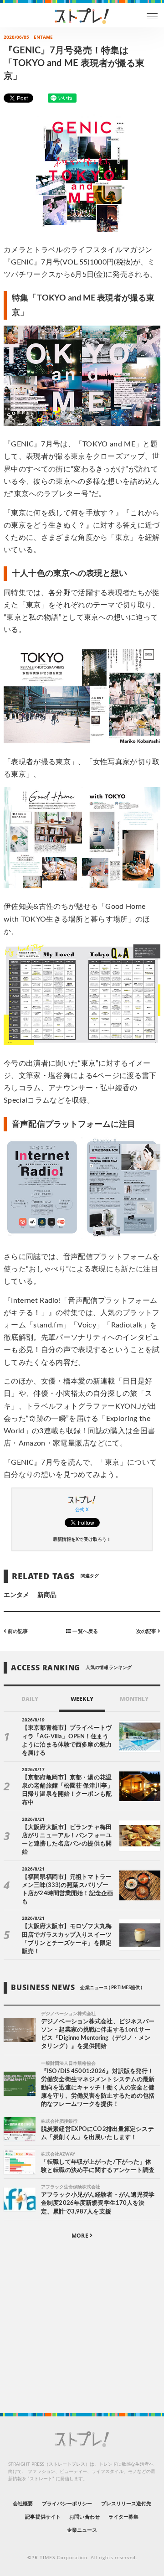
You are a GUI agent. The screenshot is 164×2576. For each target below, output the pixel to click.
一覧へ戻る (84, 1631)
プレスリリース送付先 (126, 2504)
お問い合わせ (84, 2517)
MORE (80, 2236)
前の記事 (17, 1631)
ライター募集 (123, 2517)
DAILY (30, 1699)
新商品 (47, 1595)
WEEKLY (82, 1699)
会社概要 (23, 2504)
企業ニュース (82, 2530)
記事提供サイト (43, 2517)
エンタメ (16, 1595)
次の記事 (147, 1631)
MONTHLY (134, 1699)
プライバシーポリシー (67, 2504)
